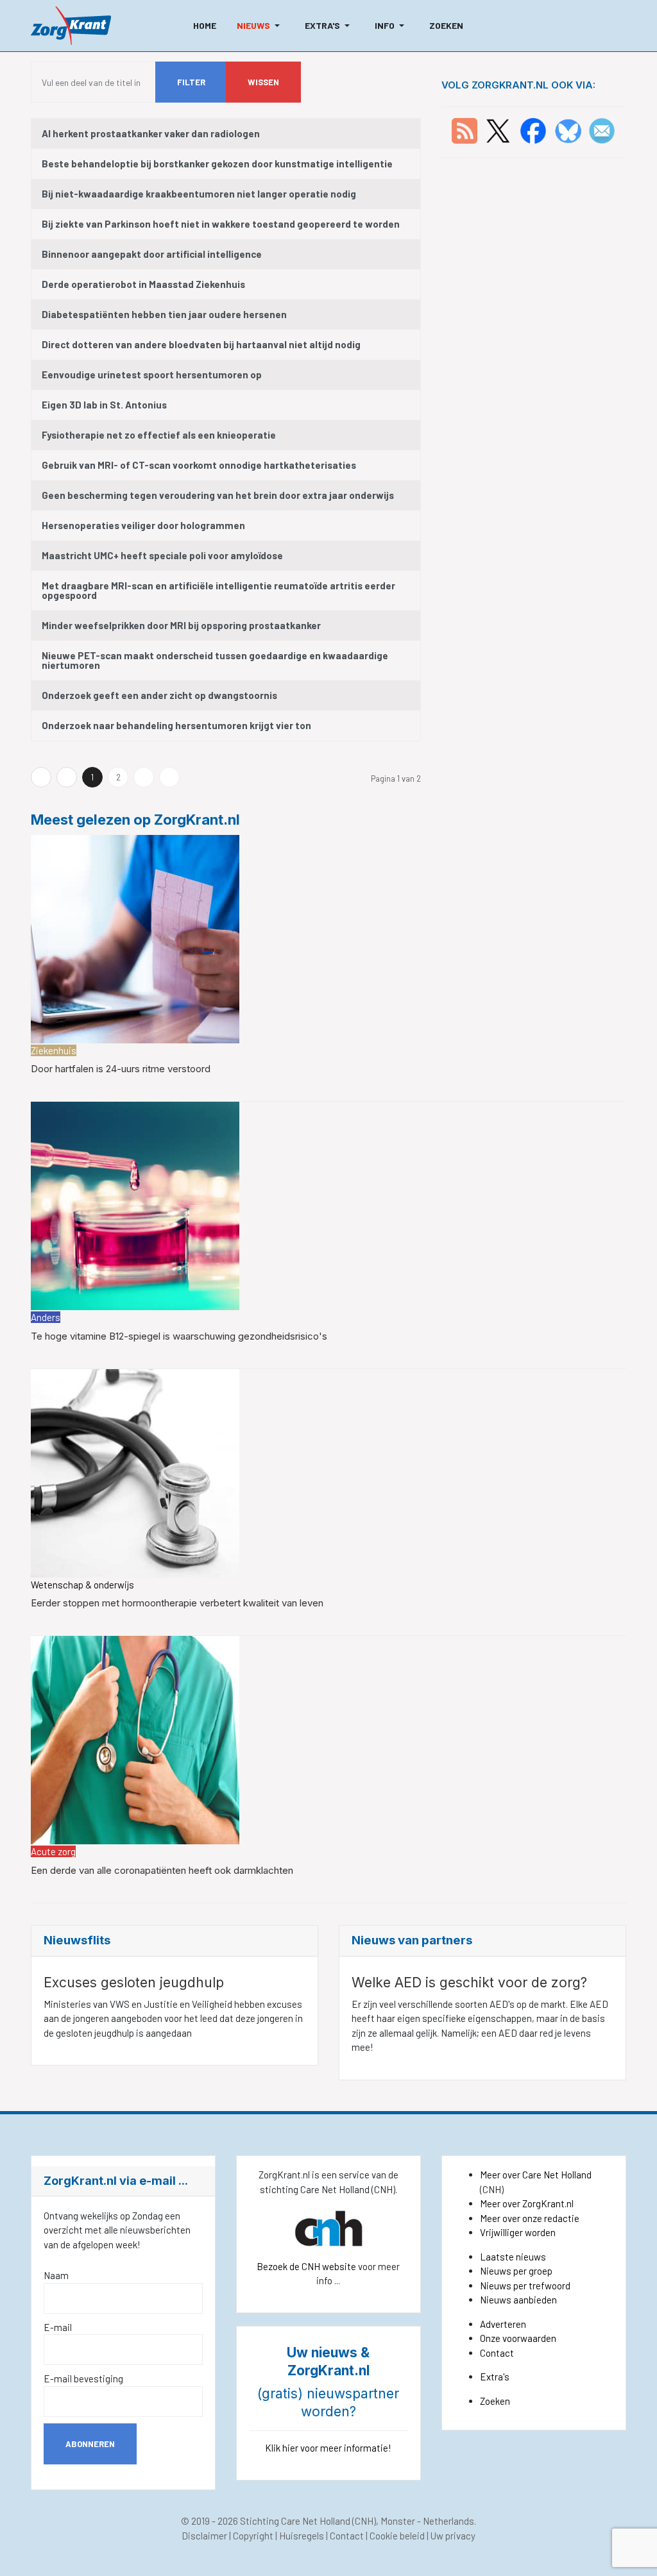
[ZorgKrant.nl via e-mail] (602, 130)
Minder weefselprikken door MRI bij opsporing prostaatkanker (181, 625)
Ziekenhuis (54, 1050)
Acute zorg (53, 1851)
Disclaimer (204, 2536)
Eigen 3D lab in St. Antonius (104, 405)
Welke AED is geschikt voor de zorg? (469, 1983)
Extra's (495, 2377)
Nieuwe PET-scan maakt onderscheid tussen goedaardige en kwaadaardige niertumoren (215, 660)
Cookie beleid (397, 2536)
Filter (191, 82)
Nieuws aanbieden (518, 2300)
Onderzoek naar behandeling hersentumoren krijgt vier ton (176, 725)
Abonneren (90, 2444)
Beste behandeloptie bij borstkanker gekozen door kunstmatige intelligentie (217, 164)
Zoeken (495, 2401)
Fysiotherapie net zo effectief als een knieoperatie (159, 435)
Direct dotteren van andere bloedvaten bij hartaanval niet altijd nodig (201, 344)
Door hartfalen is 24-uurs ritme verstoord (121, 1069)
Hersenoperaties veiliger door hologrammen (143, 525)
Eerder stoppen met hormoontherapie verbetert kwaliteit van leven (177, 1603)
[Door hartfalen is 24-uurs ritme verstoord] (135, 938)
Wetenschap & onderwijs (82, 1585)
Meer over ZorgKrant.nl (527, 2203)
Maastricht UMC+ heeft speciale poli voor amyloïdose (162, 555)
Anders (46, 1317)
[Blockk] (71, 26)
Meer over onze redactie (530, 2218)
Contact (497, 2353)
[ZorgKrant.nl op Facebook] (533, 130)
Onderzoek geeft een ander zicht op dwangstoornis (159, 695)
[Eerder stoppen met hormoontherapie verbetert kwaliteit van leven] (135, 1472)
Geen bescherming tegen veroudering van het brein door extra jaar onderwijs (218, 495)
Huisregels (302, 2536)
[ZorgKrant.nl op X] (498, 130)
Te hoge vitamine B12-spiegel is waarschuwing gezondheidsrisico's (179, 1336)
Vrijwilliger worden (518, 2232)
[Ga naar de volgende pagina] (144, 777)
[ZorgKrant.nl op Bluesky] (571, 130)
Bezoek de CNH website (306, 2266)
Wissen (263, 82)
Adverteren (503, 2324)
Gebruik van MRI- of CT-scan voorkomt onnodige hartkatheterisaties (199, 465)
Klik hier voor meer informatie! (328, 2448)
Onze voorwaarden (518, 2338)
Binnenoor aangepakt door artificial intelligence (152, 254)
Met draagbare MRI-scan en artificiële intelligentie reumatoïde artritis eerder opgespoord (218, 590)
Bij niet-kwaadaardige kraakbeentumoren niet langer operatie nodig (199, 194)
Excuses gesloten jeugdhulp (134, 1983)
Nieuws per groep (516, 2271)
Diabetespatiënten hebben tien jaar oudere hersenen (164, 314)
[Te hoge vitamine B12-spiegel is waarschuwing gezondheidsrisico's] (135, 1205)
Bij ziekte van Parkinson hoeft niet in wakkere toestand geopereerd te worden (221, 224)
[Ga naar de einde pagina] (169, 777)
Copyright (253, 2536)
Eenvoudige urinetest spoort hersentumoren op (152, 375)
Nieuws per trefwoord (525, 2286)
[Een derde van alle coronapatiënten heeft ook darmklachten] (135, 1738)
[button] (260, 26)
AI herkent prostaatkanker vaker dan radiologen (151, 133)
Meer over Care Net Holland (536, 2175)
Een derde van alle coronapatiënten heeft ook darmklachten (162, 1870)
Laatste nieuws (513, 2257)
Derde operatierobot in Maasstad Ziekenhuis (143, 284)
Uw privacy (453, 2536)
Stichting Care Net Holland (295, 2521)
